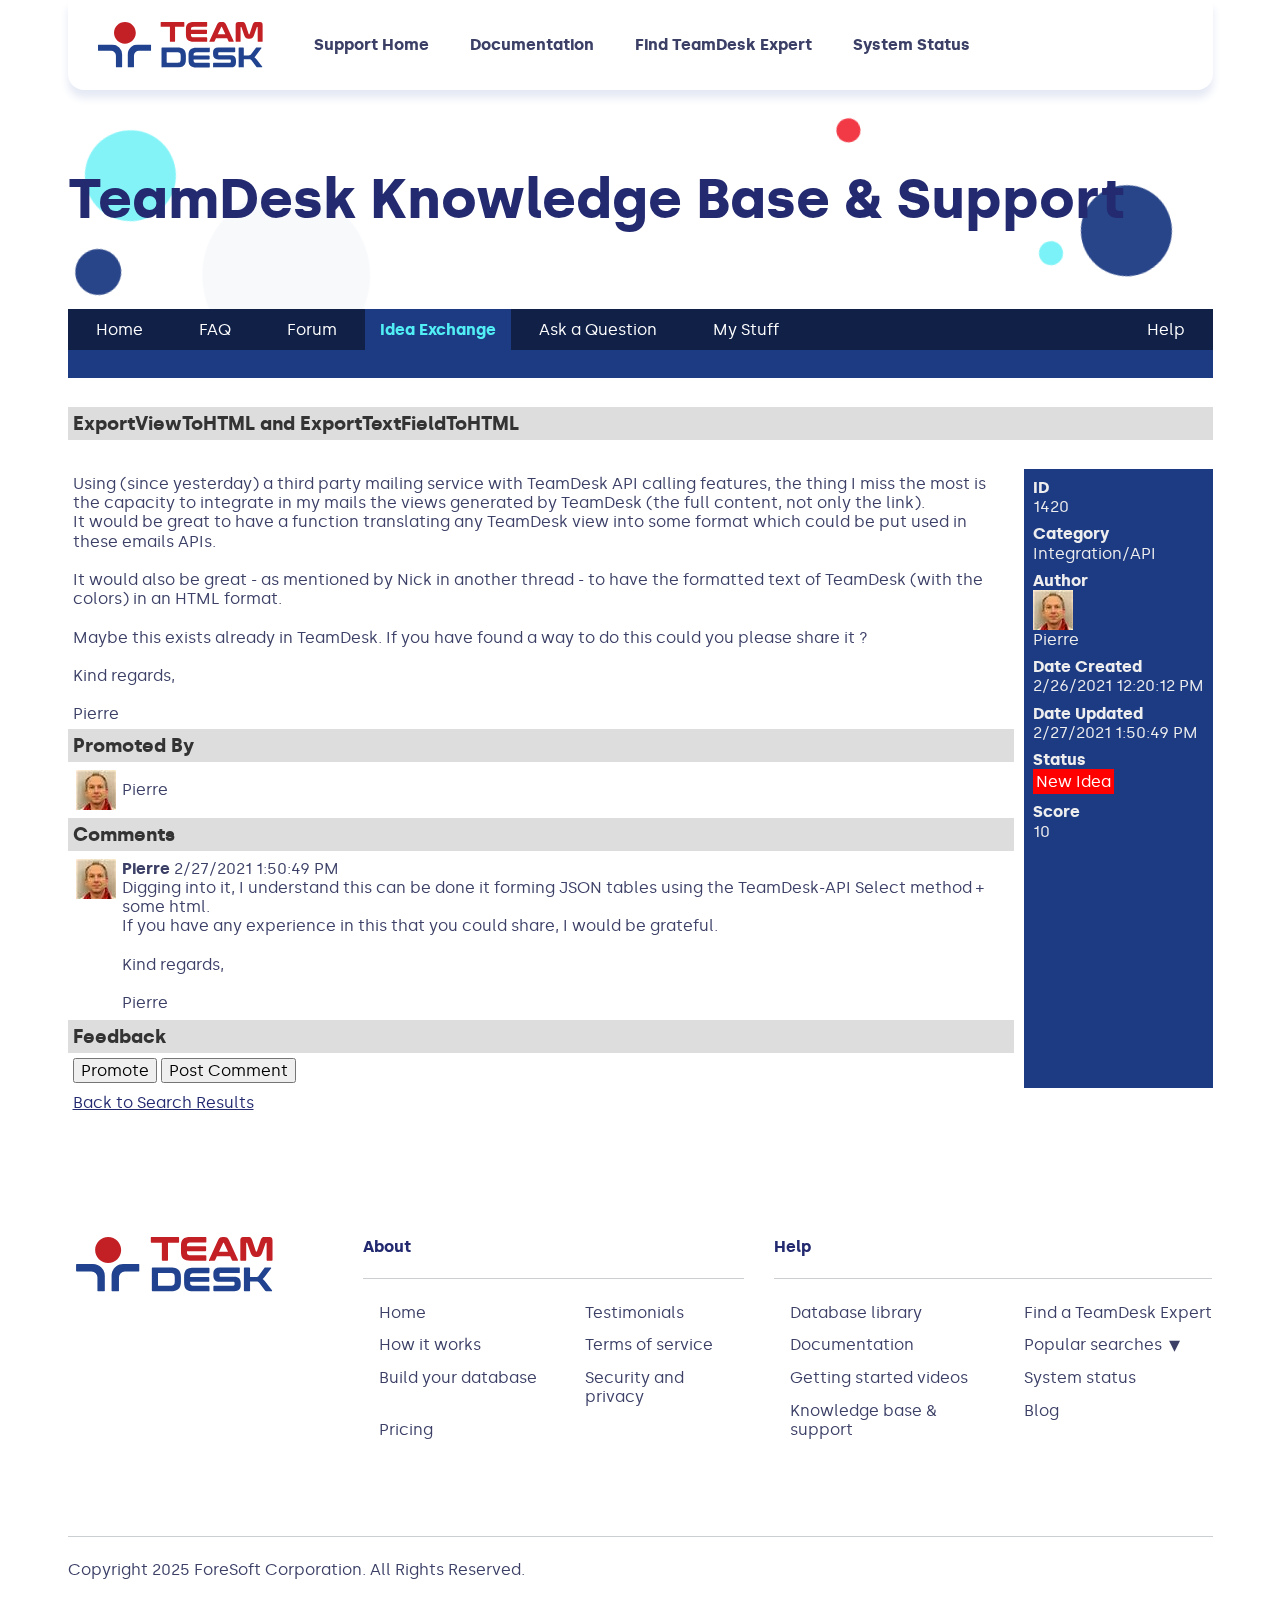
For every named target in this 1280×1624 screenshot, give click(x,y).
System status (1080, 1377)
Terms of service (649, 1344)
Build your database (458, 1377)
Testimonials (634, 1312)
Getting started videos (879, 1377)
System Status (911, 44)
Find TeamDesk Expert (723, 44)
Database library (856, 1312)
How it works (430, 1344)
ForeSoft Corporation (278, 1569)
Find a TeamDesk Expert (1118, 1312)
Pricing (406, 1429)
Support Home (371, 44)
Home (402, 1312)
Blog (1041, 1410)
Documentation (532, 44)
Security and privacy (634, 1387)
